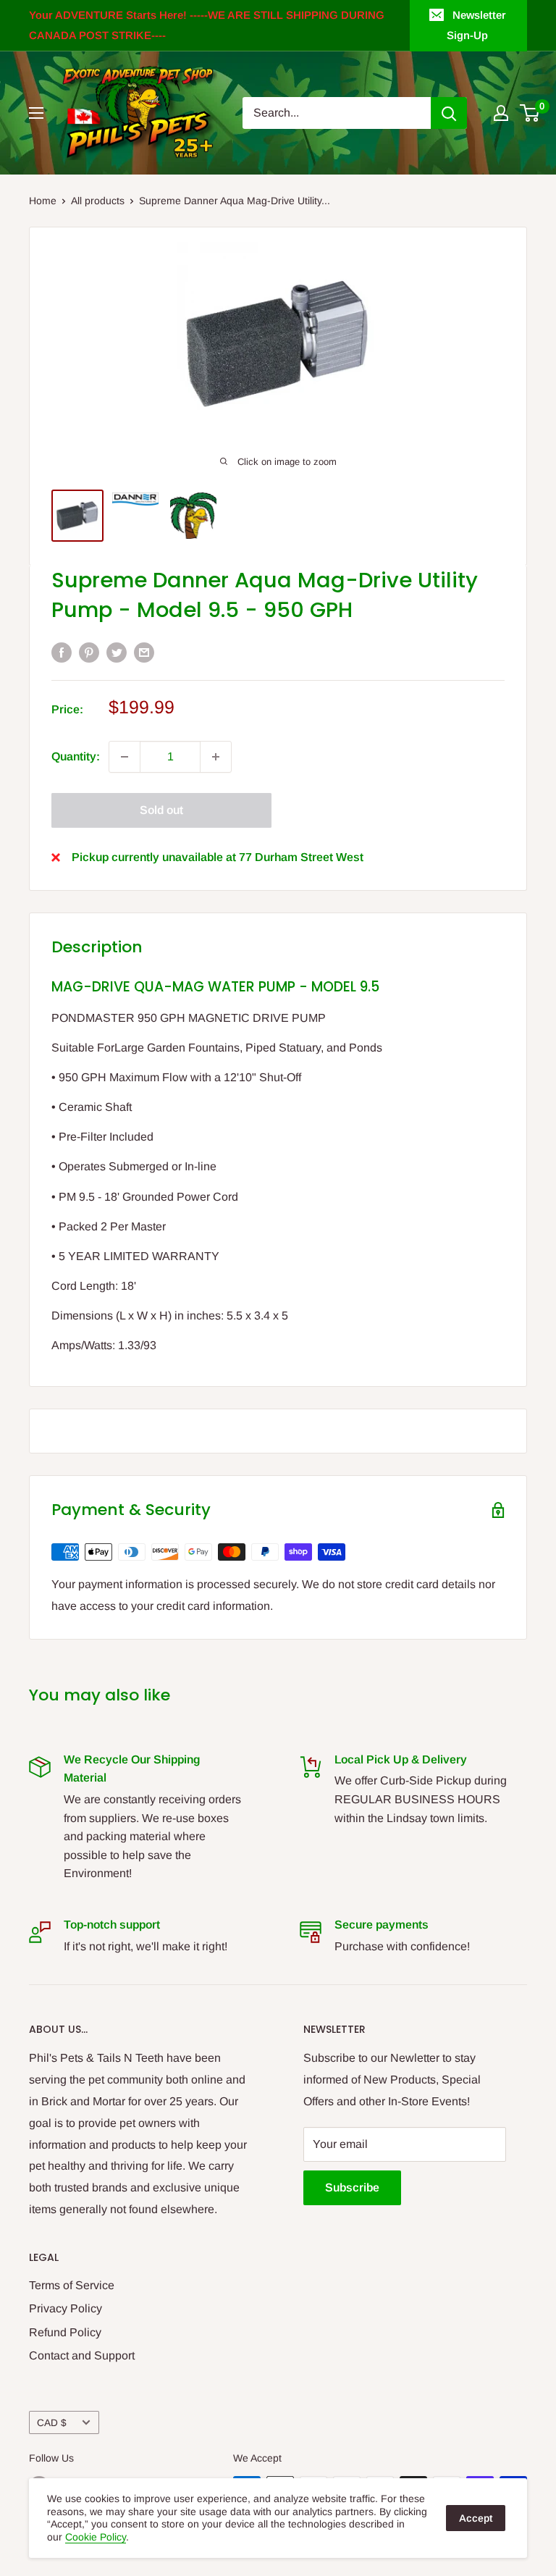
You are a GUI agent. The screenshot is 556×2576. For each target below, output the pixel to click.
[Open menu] (36, 113)
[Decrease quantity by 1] (125, 757)
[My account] (501, 113)
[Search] (449, 113)
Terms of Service (72, 2285)
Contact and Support (82, 2355)
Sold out (161, 810)
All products (98, 201)
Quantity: (76, 756)
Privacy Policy (66, 2308)
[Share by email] (144, 653)
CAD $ (52, 2423)
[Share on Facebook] (62, 653)
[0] (530, 113)
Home (43, 201)
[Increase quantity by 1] (216, 757)
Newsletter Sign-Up (476, 25)
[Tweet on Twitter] (117, 653)
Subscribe (352, 2187)
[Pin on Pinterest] (89, 653)
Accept (476, 2518)
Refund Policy (65, 2332)
